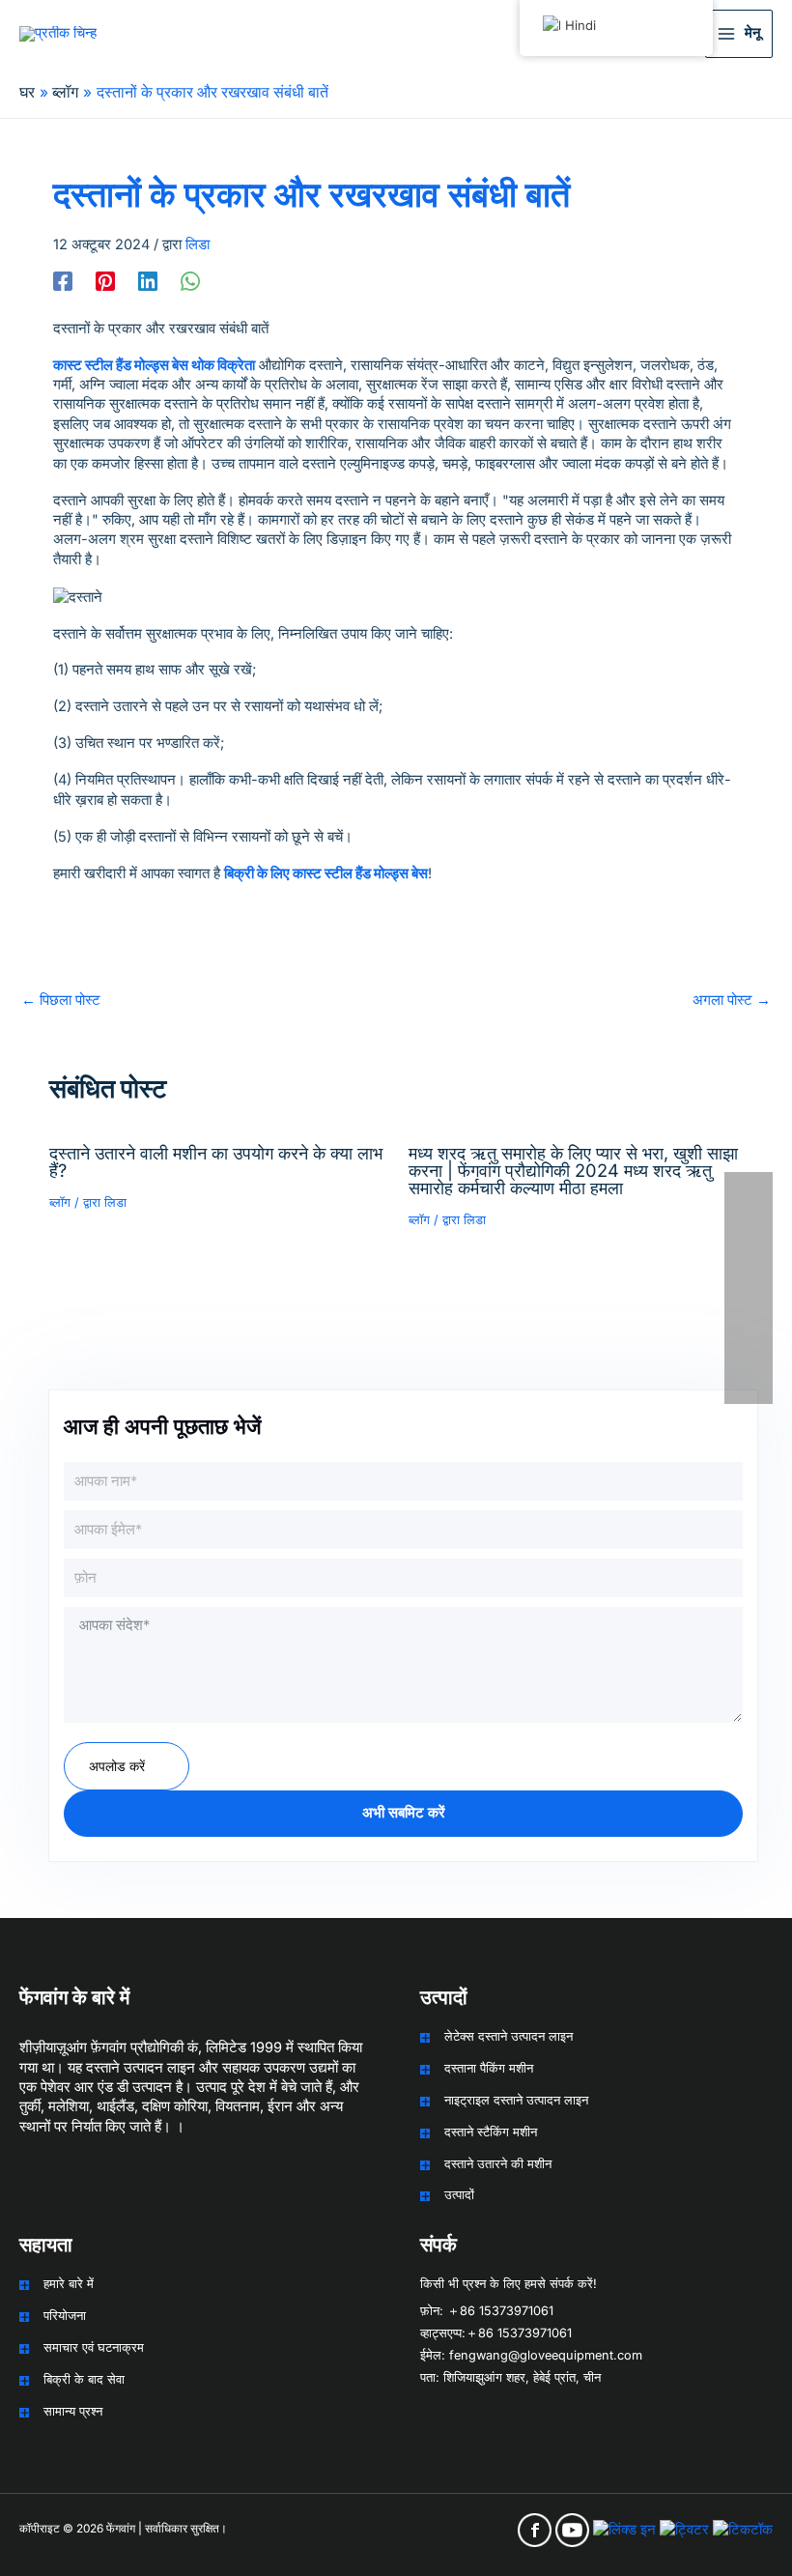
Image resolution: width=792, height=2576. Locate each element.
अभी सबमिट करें (404, 1813)
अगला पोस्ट (732, 1000)
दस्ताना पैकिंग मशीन (489, 2068)
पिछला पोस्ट (61, 1000)
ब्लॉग (60, 1202)
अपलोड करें (117, 1766)
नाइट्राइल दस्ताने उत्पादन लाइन (516, 2100)
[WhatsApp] (190, 281)
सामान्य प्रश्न (73, 2411)
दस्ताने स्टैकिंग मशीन (491, 2132)
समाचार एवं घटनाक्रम (94, 2347)
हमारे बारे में (69, 2284)
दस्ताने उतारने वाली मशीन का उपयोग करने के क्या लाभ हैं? (216, 1161)
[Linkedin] (148, 281)
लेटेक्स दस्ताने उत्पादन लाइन (509, 2036)
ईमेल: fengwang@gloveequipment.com (531, 2355)
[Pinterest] (105, 281)
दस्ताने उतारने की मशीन (498, 2164)
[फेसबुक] (63, 281)
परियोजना (65, 2316)
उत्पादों (459, 2195)
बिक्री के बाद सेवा (84, 2379)
